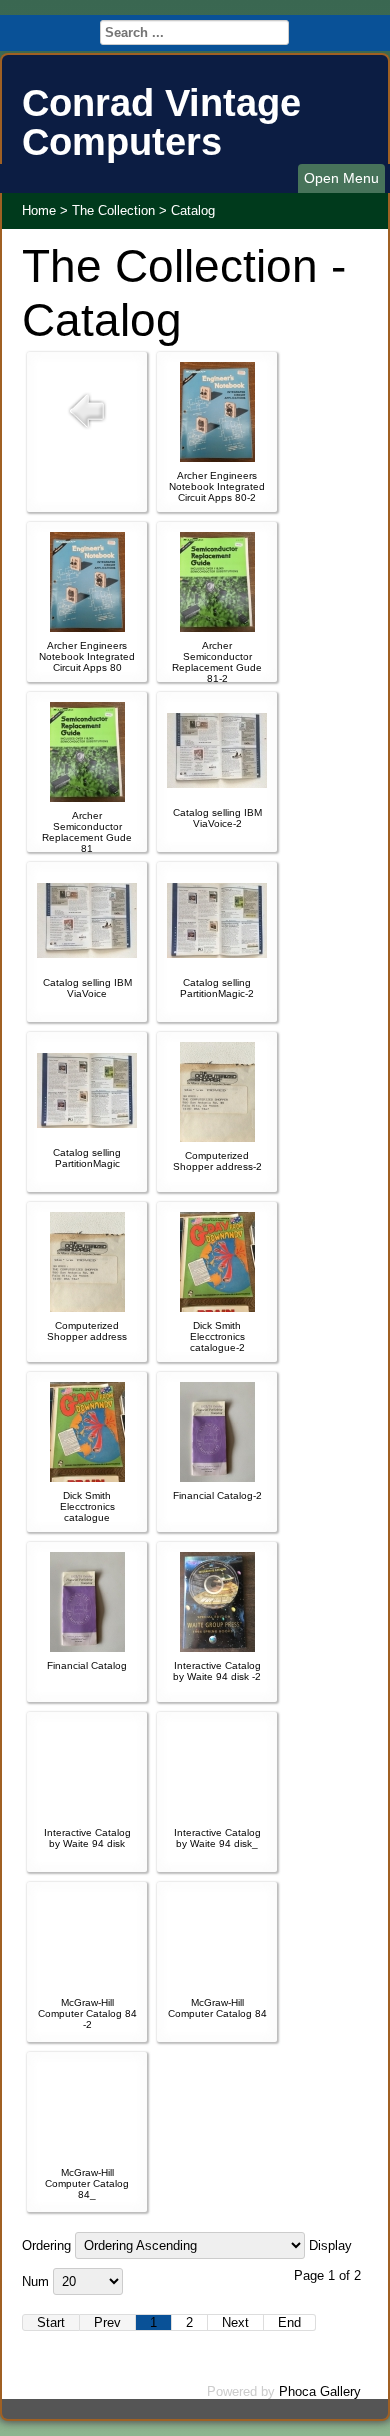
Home (39, 210)
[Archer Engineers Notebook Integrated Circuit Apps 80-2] (217, 457)
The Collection (113, 210)
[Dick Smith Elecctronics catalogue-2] (217, 1307)
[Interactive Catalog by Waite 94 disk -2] (217, 1647)
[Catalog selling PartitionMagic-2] (217, 953)
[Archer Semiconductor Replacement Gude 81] (87, 797)
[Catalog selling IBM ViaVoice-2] (217, 783)
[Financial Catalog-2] (217, 1477)
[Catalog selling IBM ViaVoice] (87, 953)
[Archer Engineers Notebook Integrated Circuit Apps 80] (87, 627)
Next (235, 2322)
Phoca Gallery (320, 2391)
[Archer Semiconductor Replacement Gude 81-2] (217, 627)
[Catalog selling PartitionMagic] (87, 1123)
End (289, 2322)
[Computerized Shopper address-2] (217, 1137)
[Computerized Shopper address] (87, 1307)
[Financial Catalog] (87, 1647)
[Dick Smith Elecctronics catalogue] (87, 1477)
